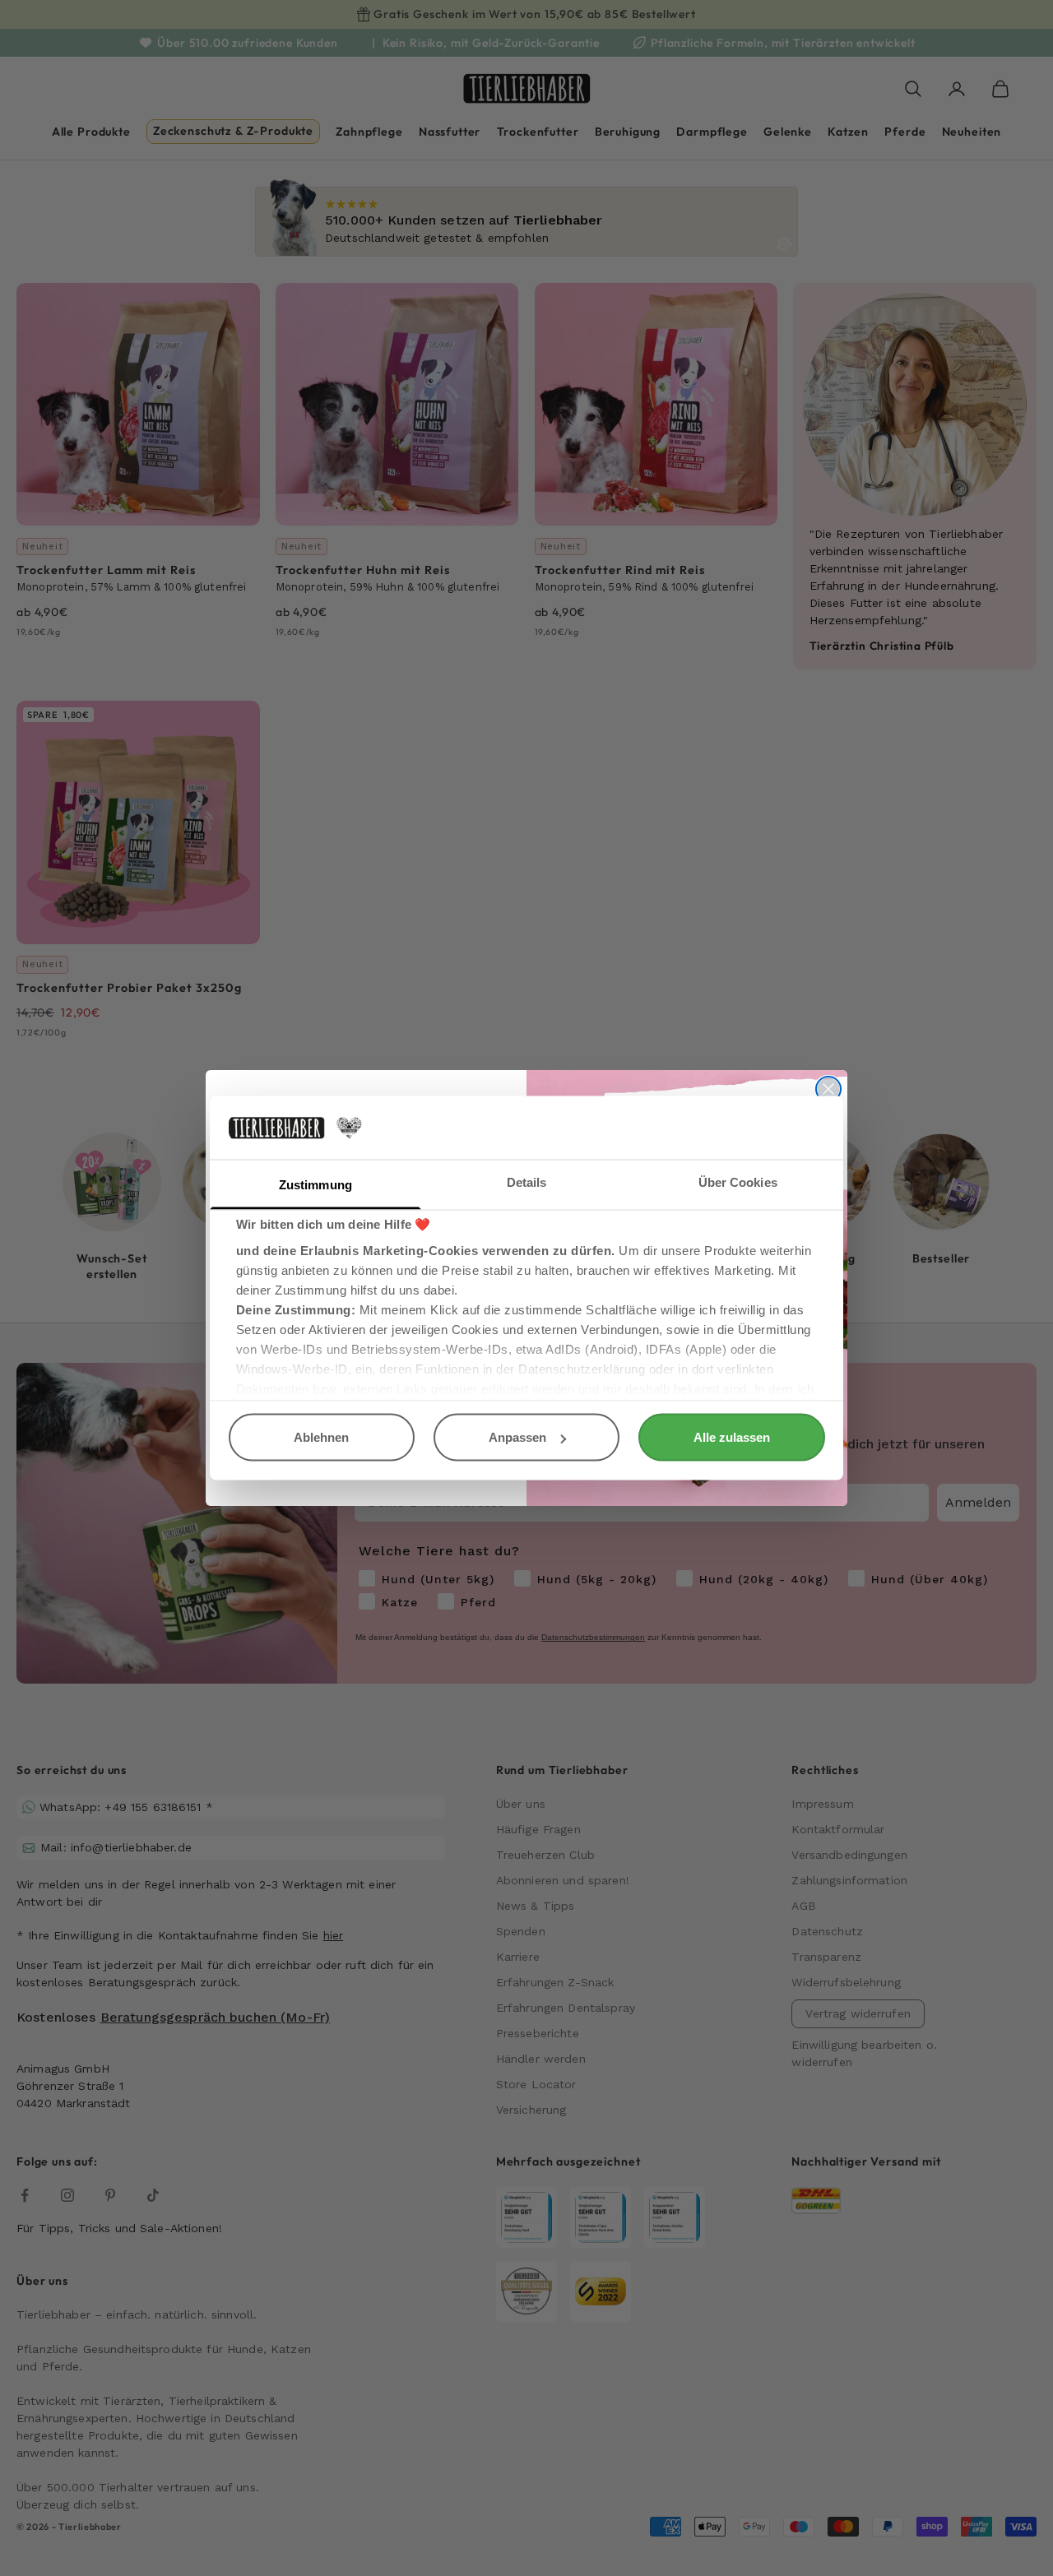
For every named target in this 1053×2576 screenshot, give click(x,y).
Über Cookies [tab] (738, 1181)
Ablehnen (321, 1437)
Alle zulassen (732, 1437)
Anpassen (517, 1437)
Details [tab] (527, 1181)
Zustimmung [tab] (315, 1184)
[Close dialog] (828, 1089)
